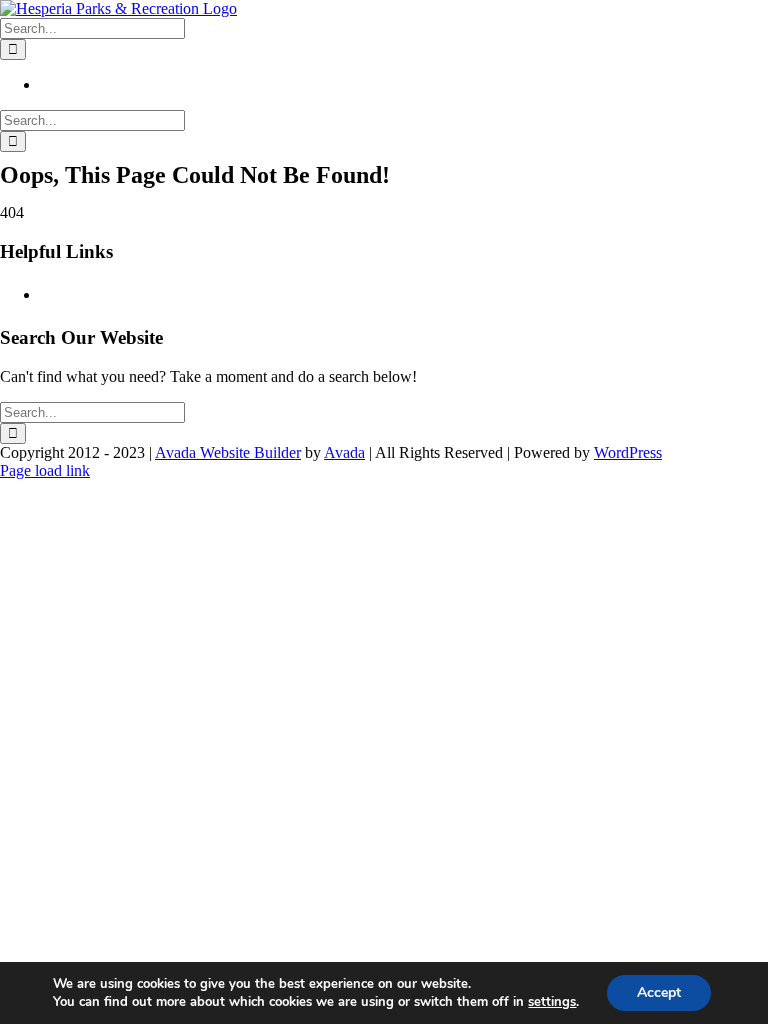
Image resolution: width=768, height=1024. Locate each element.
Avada (344, 452)
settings (552, 1002)
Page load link (45, 470)
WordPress (628, 452)
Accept (659, 992)
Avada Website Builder (228, 452)
